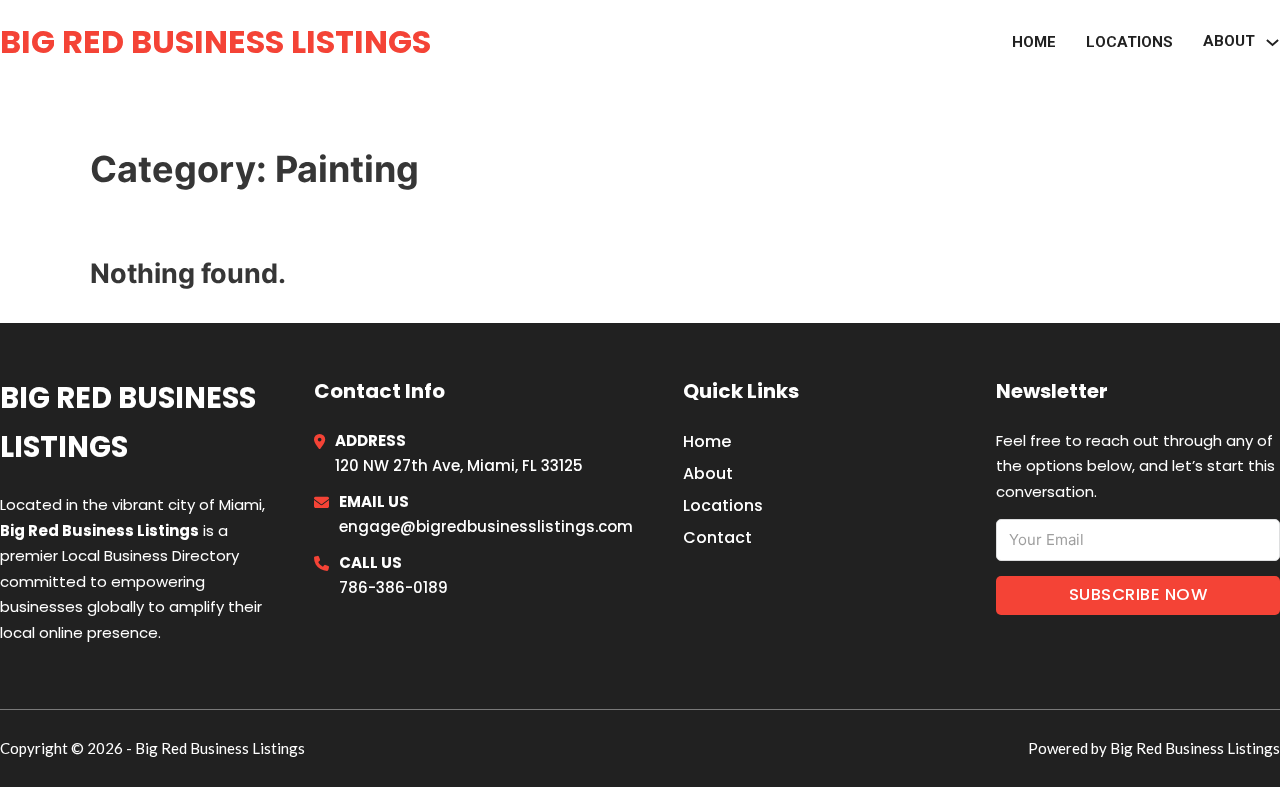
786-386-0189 (393, 587)
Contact (717, 537)
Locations (1129, 42)
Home (1034, 42)
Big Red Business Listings (215, 41)
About (708, 473)
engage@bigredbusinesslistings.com (486, 526)
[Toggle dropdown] (1272, 42)
